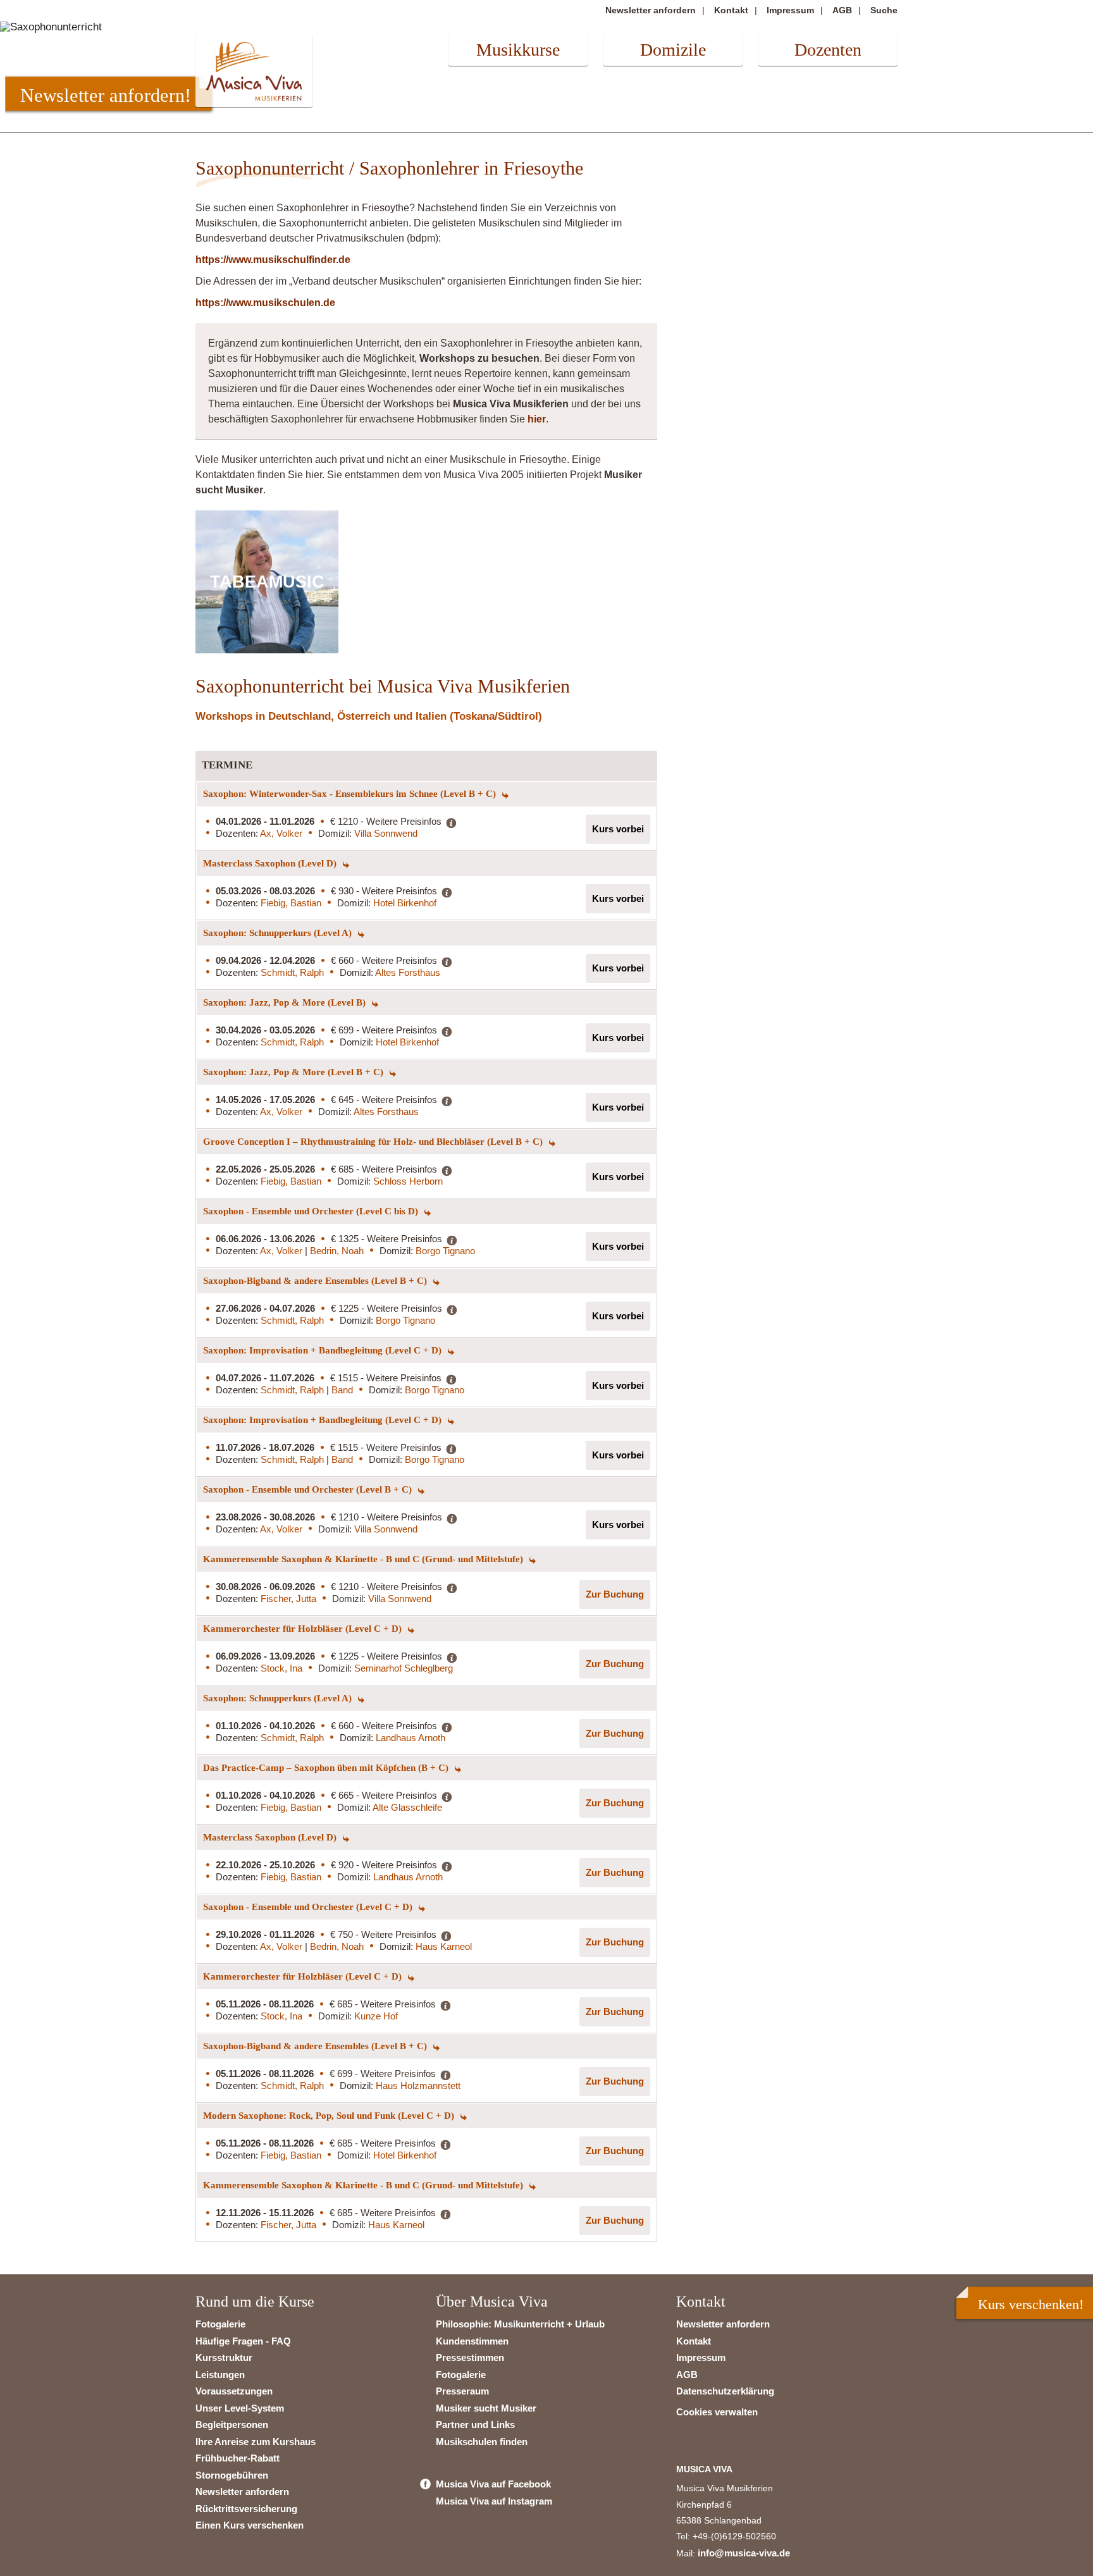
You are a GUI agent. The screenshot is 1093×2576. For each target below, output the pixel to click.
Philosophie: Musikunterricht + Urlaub (520, 2324)
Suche (884, 10)
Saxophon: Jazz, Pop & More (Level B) (286, 1002)
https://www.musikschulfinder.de (273, 260)
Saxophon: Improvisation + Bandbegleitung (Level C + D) (324, 1350)
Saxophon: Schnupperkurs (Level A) (279, 933)
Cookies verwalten (717, 2412)
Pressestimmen (470, 2357)
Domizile (673, 50)
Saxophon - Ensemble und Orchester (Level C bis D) (312, 1211)
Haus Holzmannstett (418, 2086)
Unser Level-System (240, 2408)
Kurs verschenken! (1031, 2304)
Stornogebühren (232, 2475)
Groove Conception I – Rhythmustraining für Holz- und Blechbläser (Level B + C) (374, 1142)
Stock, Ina (281, 1668)
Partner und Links (475, 2425)
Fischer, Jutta (288, 1599)
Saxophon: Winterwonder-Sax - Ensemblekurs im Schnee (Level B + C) (351, 794)
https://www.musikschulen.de (265, 303)
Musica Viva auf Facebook (493, 2484)
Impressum (790, 10)
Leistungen (220, 2375)
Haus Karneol (444, 1946)
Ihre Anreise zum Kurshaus (256, 2442)
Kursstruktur (224, 2357)
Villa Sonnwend (386, 833)
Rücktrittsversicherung (246, 2509)
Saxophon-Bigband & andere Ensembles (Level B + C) (316, 1281)
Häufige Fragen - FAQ (243, 2341)
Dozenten (828, 50)
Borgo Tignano (445, 1251)
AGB (842, 10)
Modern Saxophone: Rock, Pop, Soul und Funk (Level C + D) (330, 2116)
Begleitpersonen (232, 2425)
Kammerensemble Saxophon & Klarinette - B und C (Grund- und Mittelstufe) (364, 1559)
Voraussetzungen (234, 2391)
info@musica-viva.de (744, 2553)
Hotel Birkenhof (405, 903)
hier (537, 419)
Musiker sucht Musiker (486, 2408)
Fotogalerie (220, 2324)
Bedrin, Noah (337, 1251)
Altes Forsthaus (408, 972)
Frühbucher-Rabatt (238, 2458)
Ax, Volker (281, 833)
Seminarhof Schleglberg (404, 1668)
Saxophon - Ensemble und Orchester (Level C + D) (309, 1907)
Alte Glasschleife (407, 1807)
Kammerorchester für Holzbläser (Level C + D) (304, 1629)
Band (342, 1390)
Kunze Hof (376, 2016)
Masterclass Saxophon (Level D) (271, 863)
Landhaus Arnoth (411, 1738)
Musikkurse (518, 50)
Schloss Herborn (408, 1181)
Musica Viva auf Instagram (494, 2501)
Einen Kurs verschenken (250, 2525)
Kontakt (731, 10)
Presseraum (462, 2391)
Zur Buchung (615, 1594)
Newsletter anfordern (651, 10)
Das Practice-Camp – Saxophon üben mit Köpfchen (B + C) (327, 1768)
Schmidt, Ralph (292, 972)
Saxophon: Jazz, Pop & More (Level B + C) (294, 1072)
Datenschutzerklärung (725, 2391)
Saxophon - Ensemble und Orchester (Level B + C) (309, 1489)
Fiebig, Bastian (291, 903)
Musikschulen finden (482, 2442)
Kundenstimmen (472, 2341)
